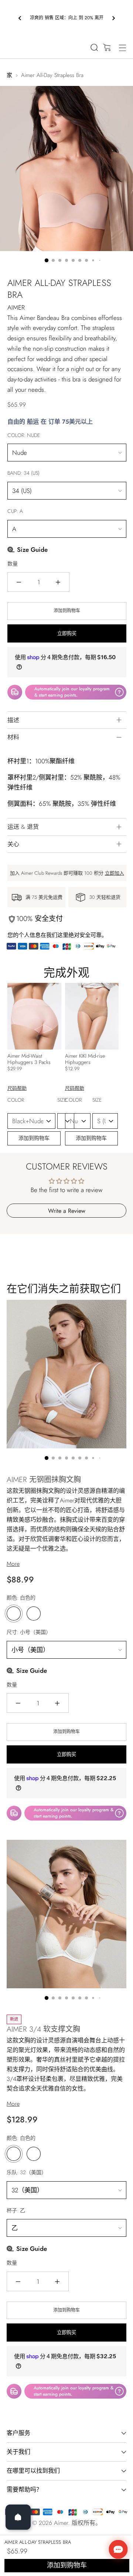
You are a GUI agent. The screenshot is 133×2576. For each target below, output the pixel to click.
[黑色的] (34, 1614)
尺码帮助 (17, 1088)
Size (64, 1104)
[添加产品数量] (58, 582)
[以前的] (20, 18)
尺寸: (29, 1632)
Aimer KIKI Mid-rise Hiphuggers (85, 1059)
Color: (24, 435)
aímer (61, 2523)
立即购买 (67, 633)
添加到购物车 (34, 1138)
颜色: (21, 1598)
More (13, 1564)
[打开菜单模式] (122, 48)
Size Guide (31, 550)
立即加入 (115, 873)
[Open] (18, 2517)
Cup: (15, 511)
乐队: (27, 2172)
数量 (13, 564)
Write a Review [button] (67, 1211)
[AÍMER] (20, 46)
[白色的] (14, 1614)
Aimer (16, 307)
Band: (23, 473)
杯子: (16, 2210)
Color (29, 1104)
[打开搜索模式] (94, 48)
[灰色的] (34, 2154)
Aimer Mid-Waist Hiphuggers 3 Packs (29, 1059)
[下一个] (113, 18)
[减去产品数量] (19, 582)
